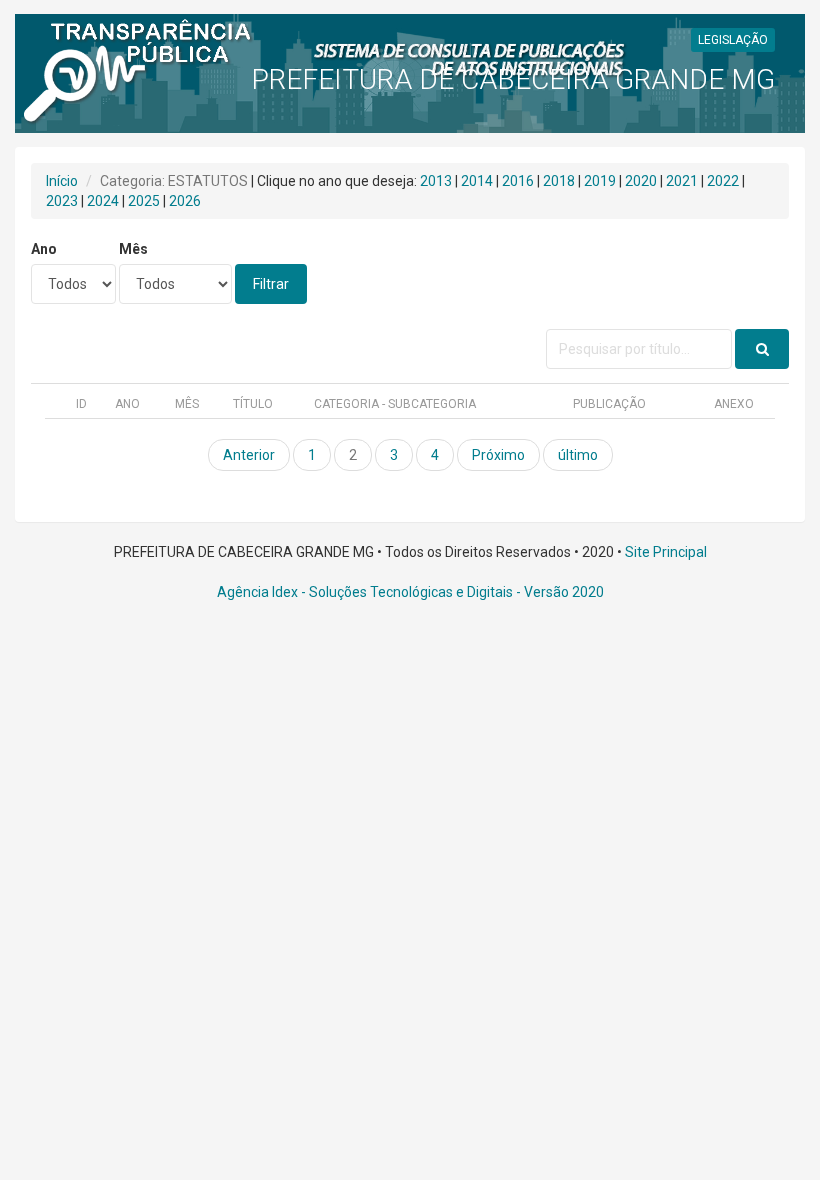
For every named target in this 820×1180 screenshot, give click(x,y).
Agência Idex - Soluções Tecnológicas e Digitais (365, 592)
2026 (185, 201)
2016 (518, 181)
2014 (477, 181)
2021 (682, 181)
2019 (600, 181)
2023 (62, 201)
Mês (133, 249)
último (578, 455)
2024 (103, 201)
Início (62, 181)
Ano (44, 249)
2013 (436, 181)
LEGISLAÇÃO (733, 40)
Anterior (249, 455)
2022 (723, 181)
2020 (641, 181)
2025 (144, 201)
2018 (559, 181)
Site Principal (666, 552)
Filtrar (271, 284)
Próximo (498, 455)
